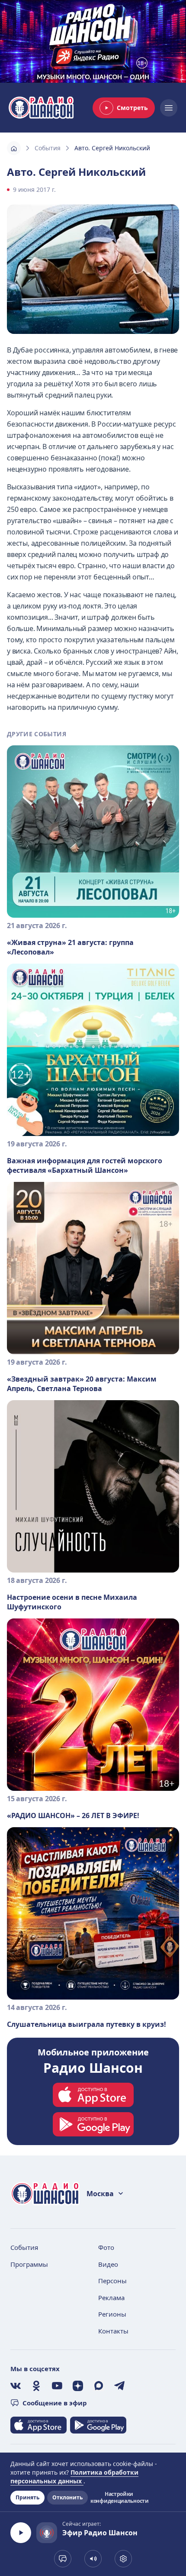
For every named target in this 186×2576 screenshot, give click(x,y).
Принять (27, 2497)
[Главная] (14, 148)
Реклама (111, 2298)
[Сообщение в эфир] (63, 2559)
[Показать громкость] (93, 2559)
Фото (106, 2247)
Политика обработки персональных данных (74, 2477)
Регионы (112, 2314)
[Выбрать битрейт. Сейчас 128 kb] (123, 2559)
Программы (29, 2264)
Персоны (112, 2281)
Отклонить (67, 2497)
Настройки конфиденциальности (119, 2498)
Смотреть (132, 108)
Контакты (113, 2331)
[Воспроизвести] (21, 2533)
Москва (100, 2194)
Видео (108, 2264)
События (48, 148)
